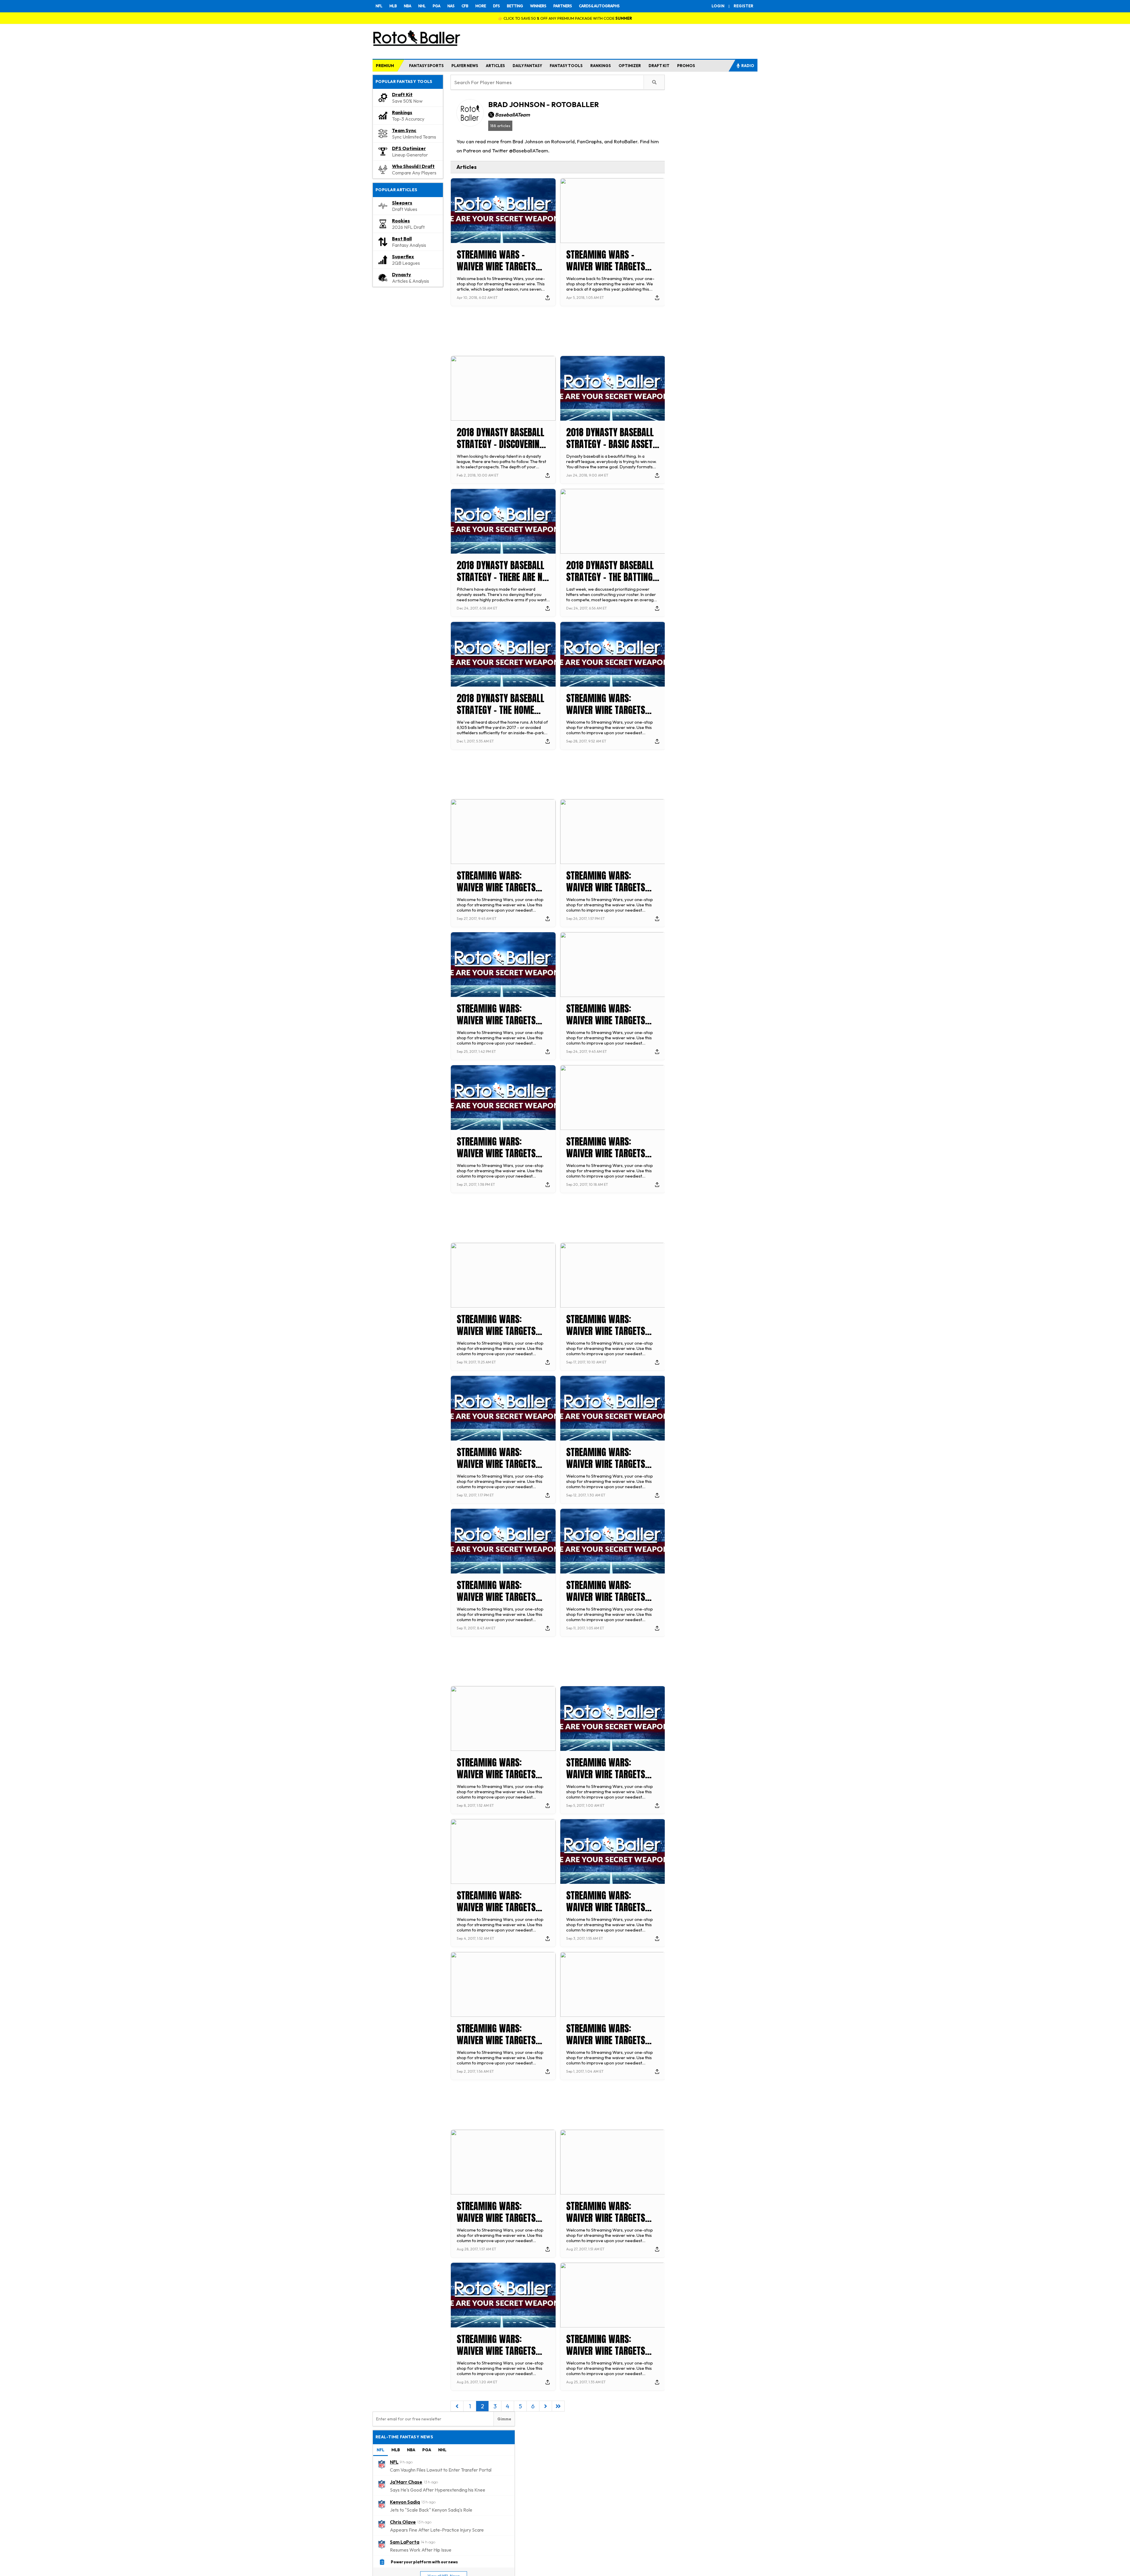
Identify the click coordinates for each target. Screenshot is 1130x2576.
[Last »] (558, 2406)
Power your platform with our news (424, 2562)
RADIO (748, 66)
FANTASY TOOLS (566, 66)
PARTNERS (562, 6)
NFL (379, 6)
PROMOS (686, 66)
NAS (451, 6)
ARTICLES (495, 66)
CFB (465, 6)
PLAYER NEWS (465, 66)
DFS (496, 6)
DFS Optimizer (409, 148)
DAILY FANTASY (527, 66)
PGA (436, 6)
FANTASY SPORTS (426, 66)
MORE (481, 6)
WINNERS (538, 6)
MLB (393, 6)
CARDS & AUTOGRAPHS (599, 6)
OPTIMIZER (630, 66)
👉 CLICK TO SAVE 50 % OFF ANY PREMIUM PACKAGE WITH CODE (565, 18)
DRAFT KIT (659, 66)
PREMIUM (385, 66)
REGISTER (743, 6)
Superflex (403, 257)
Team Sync (404, 130)
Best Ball (402, 239)
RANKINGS (601, 66)
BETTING (515, 6)
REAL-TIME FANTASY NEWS (404, 2437)
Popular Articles (397, 190)
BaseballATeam (512, 115)
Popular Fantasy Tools (404, 81)
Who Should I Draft (413, 166)
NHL (422, 6)
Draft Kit (402, 94)
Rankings (402, 112)
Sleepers (402, 203)
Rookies (401, 221)
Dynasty (402, 274)
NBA (407, 6)
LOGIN (718, 6)
